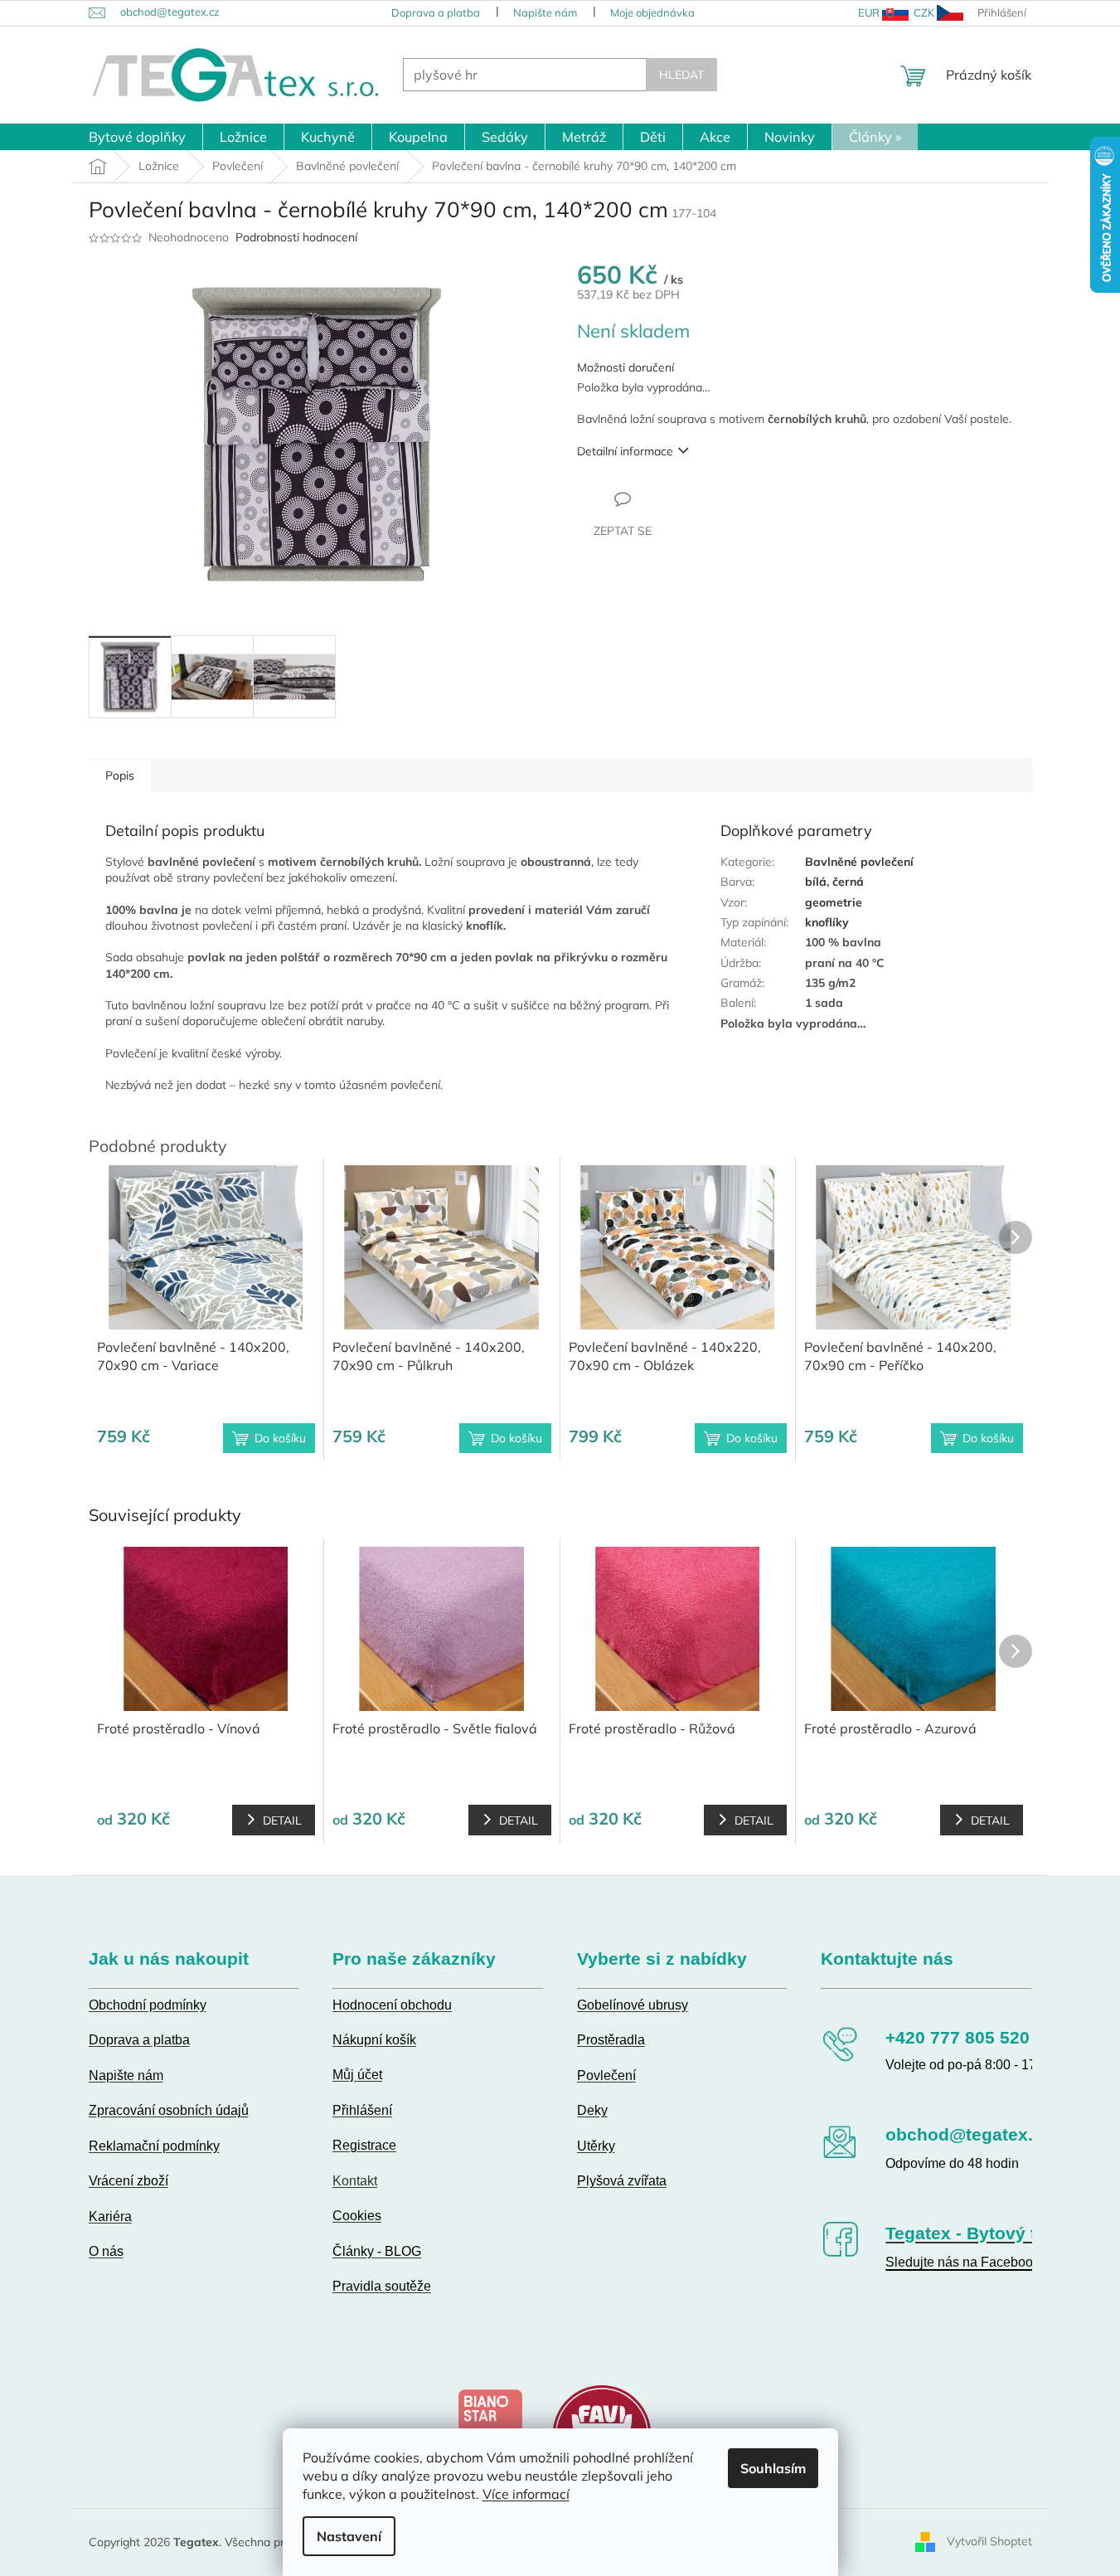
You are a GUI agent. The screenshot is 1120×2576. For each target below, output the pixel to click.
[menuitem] (137, 137)
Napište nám (545, 12)
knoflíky (827, 922)
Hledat (681, 75)
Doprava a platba (436, 12)
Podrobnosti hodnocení (296, 237)
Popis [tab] (120, 775)
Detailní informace (625, 451)
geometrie (834, 902)
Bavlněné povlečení (859, 862)
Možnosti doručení (625, 367)
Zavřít (667, 498)
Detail (282, 1820)
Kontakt (355, 2181)
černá (848, 882)
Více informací (526, 2494)
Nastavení (349, 2536)
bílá (816, 882)
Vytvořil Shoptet (989, 2541)
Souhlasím (773, 2468)
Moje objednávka (652, 12)
